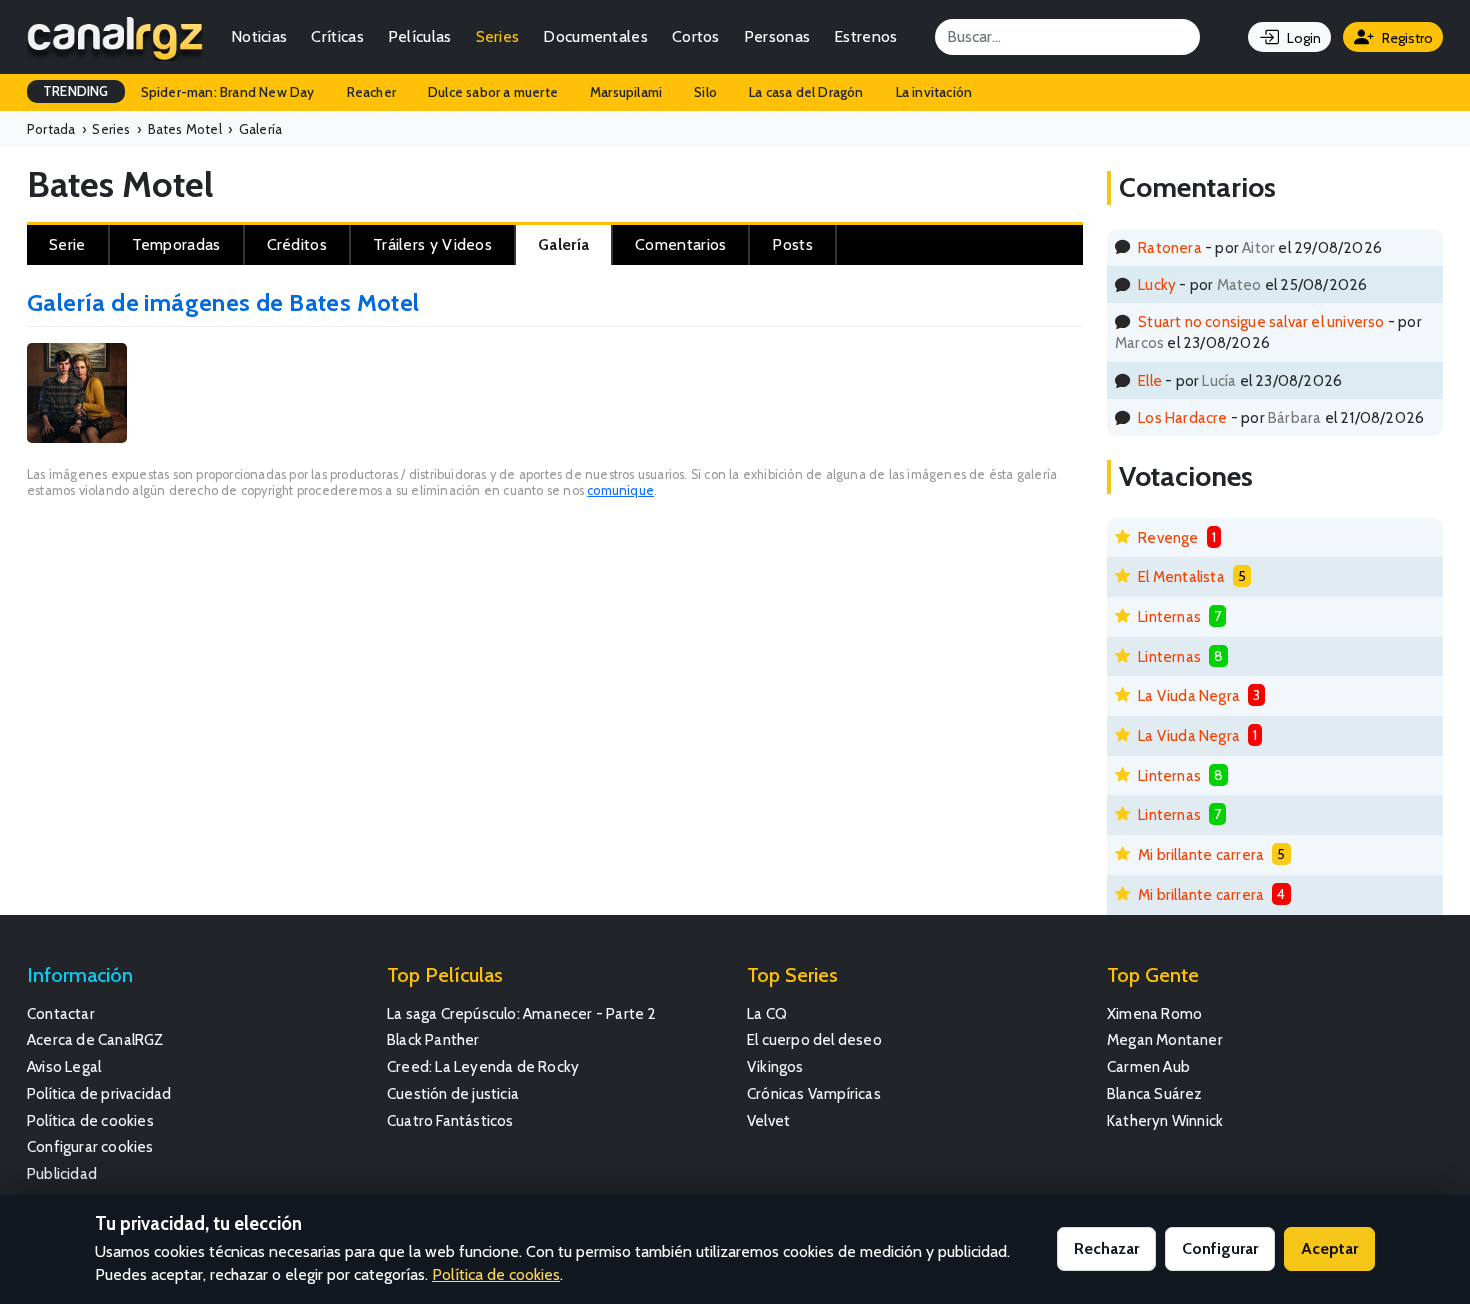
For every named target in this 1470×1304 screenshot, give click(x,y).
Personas (777, 36)
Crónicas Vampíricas (814, 1093)
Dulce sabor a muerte (493, 92)
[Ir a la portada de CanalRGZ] (115, 37)
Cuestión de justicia (453, 1093)
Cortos (696, 36)
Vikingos (775, 1066)
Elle (1150, 380)
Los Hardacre (1182, 417)
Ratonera (1170, 247)
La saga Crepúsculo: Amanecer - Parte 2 (522, 1013)
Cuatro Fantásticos (450, 1120)
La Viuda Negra (1189, 695)
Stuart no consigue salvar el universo (1261, 321)
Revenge (1168, 537)
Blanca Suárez (1155, 1093)
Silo (705, 92)
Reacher (371, 92)
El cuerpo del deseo (814, 1039)
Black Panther (433, 1039)
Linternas (1169, 616)
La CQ (767, 1013)
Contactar (61, 1013)
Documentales (595, 36)
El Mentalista (1181, 576)
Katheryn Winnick (1165, 1120)
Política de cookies (90, 1120)
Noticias (259, 36)
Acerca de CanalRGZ (95, 1039)
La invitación (934, 92)
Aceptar (1329, 1248)
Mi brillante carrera (1201, 854)
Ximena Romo (1154, 1013)
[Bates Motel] (77, 395)
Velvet (768, 1120)
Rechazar (1106, 1248)
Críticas (337, 36)
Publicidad (62, 1173)
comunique (620, 490)
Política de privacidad (99, 1093)
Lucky (1157, 284)
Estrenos (865, 36)
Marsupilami (626, 92)
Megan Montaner (1165, 1039)
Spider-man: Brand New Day (228, 92)
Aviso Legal (64, 1066)
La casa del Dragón (806, 92)
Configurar (1220, 1248)
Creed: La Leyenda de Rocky (483, 1066)
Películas (420, 36)
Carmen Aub (1148, 1066)
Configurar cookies (90, 1146)
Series (498, 36)
